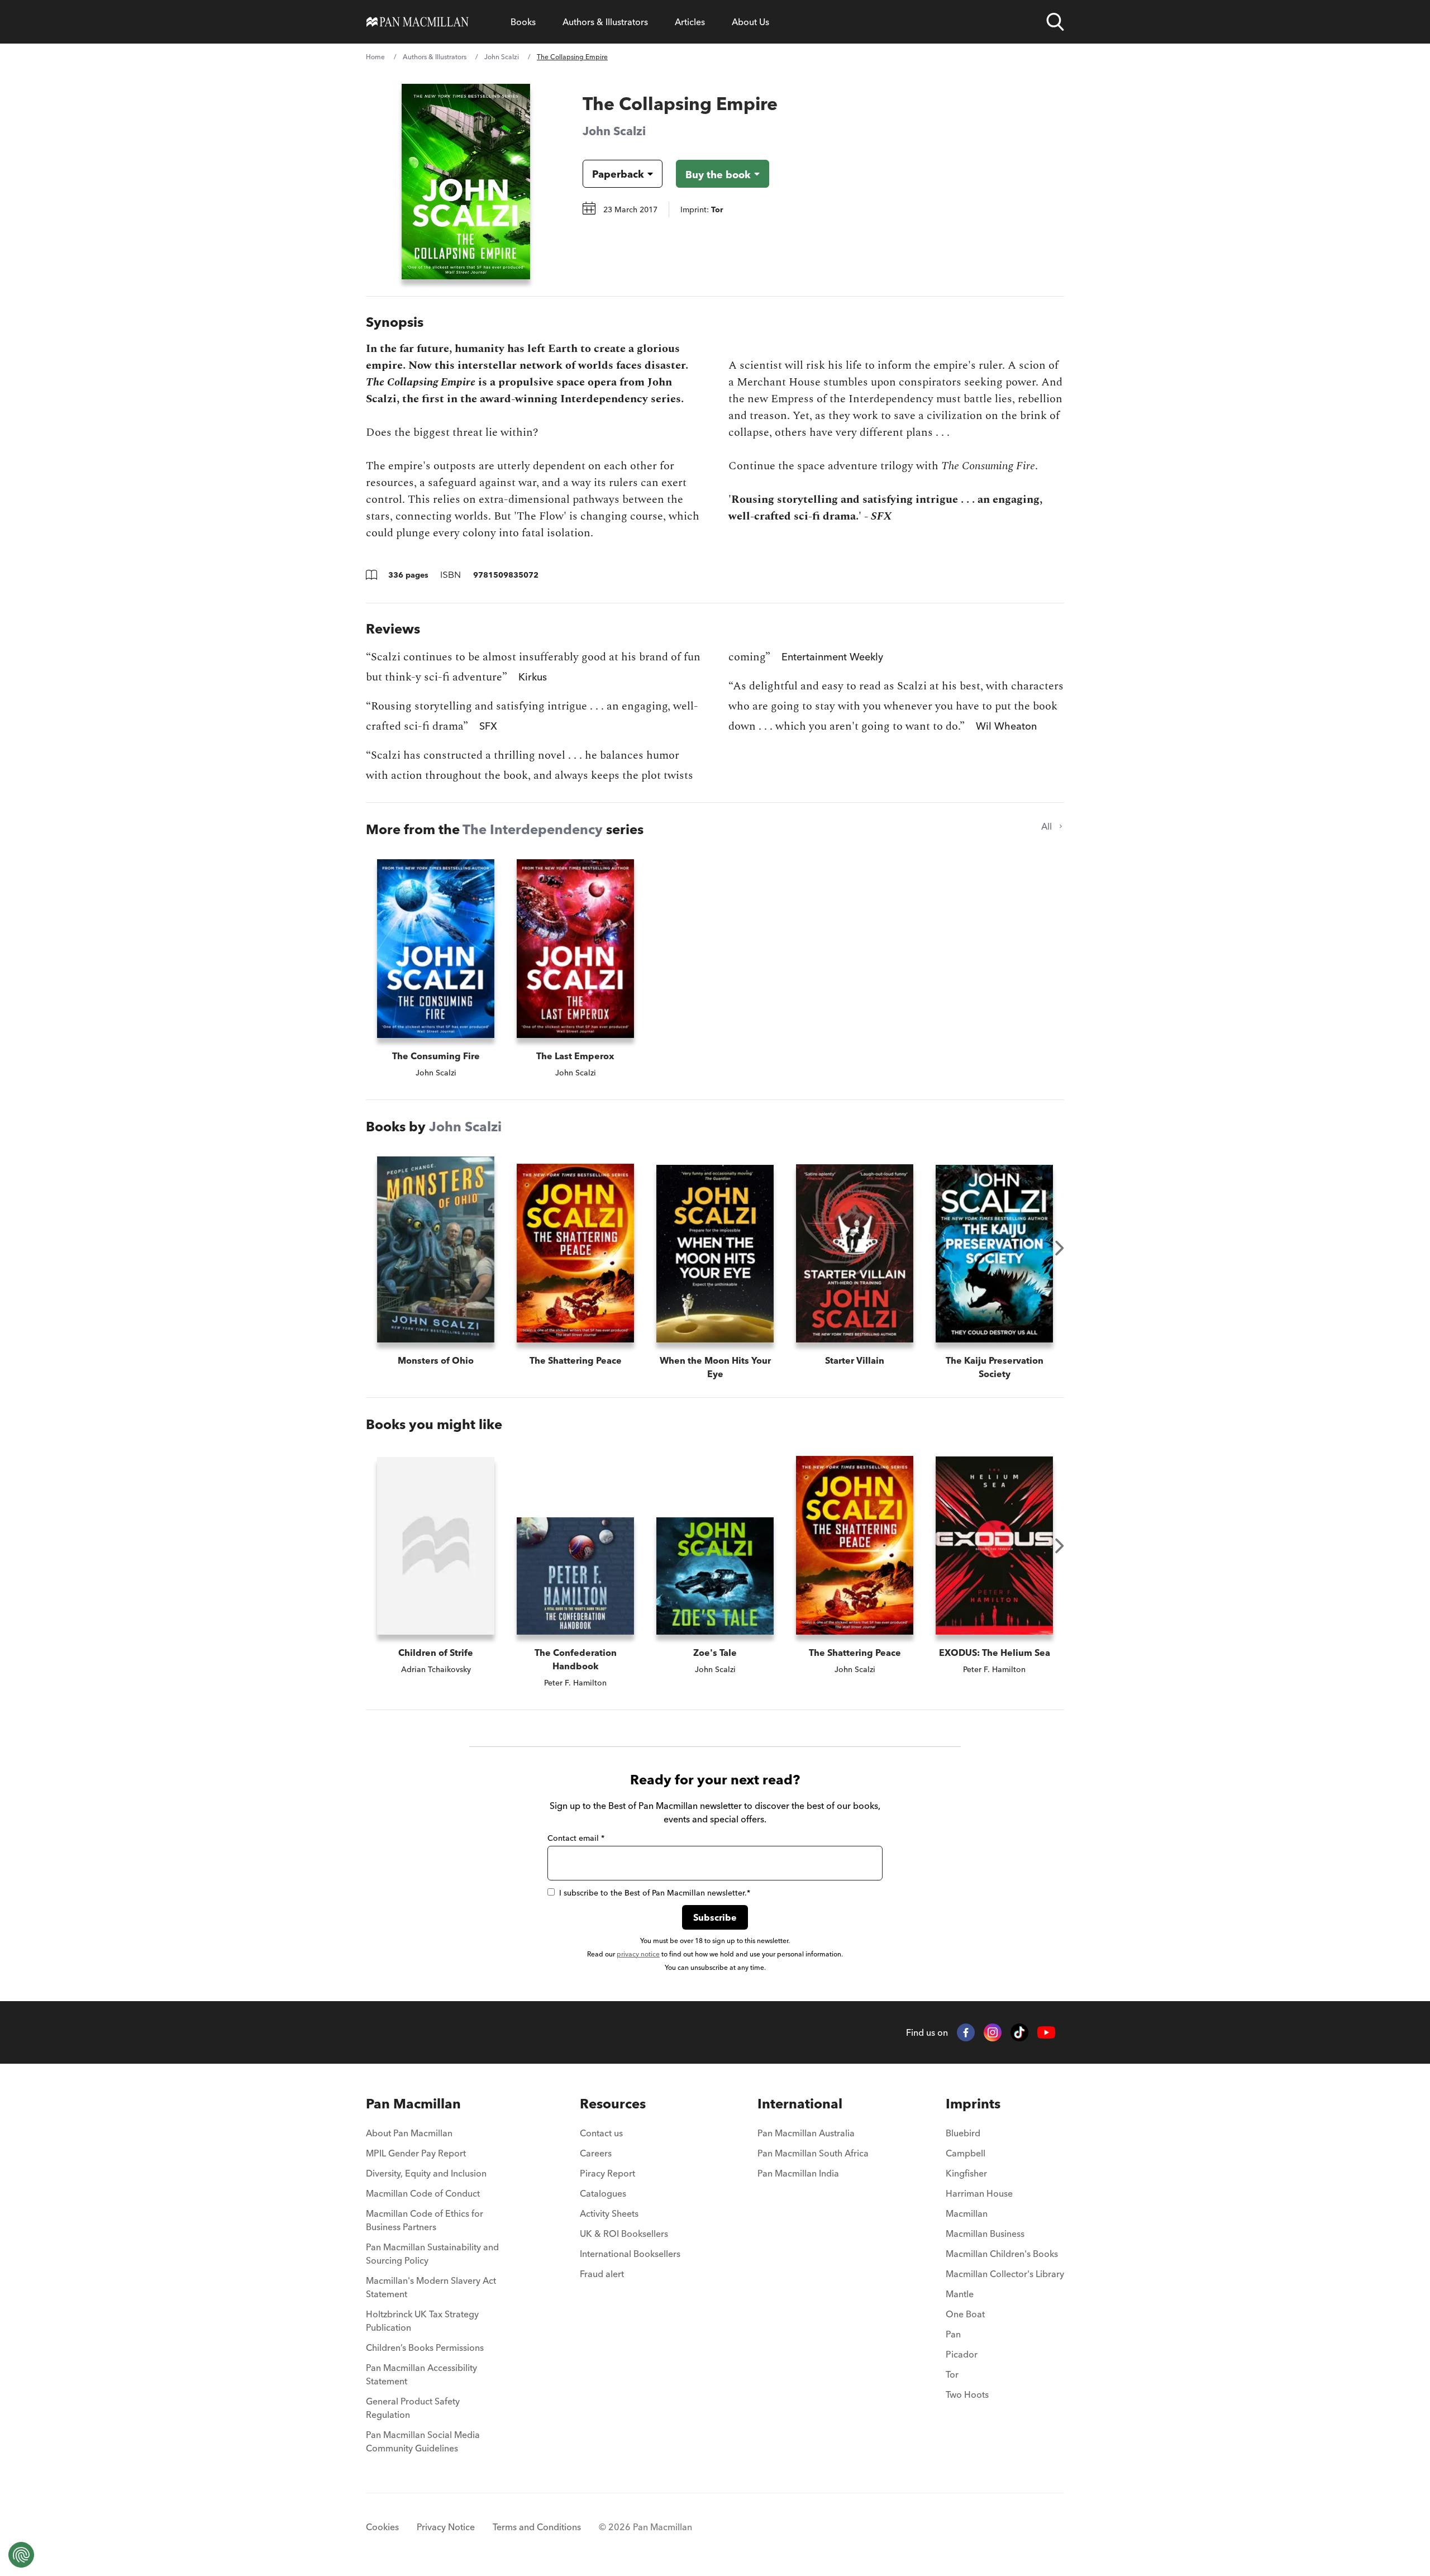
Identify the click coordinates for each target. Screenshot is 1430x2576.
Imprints (973, 2104)
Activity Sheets (609, 2213)
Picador (962, 2354)
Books (523, 22)
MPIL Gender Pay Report (416, 2153)
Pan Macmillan (413, 2104)
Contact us (601, 2133)
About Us (750, 22)
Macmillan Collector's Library (1005, 2274)
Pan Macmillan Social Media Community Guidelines (423, 2441)
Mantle (960, 2294)
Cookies (382, 2527)
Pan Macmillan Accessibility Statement (421, 2374)
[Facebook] (966, 2032)
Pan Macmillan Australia (806, 2133)
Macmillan (967, 2213)
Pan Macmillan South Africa (813, 2153)
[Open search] (1055, 22)
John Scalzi (502, 57)
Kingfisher (966, 2173)
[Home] (418, 22)
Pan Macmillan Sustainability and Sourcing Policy (432, 2254)
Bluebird (963, 2133)
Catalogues (603, 2193)
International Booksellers (630, 2254)
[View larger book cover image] (466, 182)
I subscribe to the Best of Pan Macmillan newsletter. (655, 1893)
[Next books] (1060, 1248)
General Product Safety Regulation (413, 2408)
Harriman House (979, 2193)
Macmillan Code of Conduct (423, 2193)
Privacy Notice (446, 2527)
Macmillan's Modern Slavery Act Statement (431, 2287)
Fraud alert (602, 2274)
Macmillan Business (985, 2234)
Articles (690, 22)
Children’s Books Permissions (425, 2348)
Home (375, 57)
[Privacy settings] (21, 2555)
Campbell (966, 2153)
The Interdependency (533, 829)
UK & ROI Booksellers (624, 2234)
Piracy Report (607, 2173)
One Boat (965, 2314)
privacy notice (638, 1954)
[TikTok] (1019, 2032)
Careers (596, 2153)
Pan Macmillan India (798, 2173)
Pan (953, 2334)
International (800, 2104)
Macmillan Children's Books (1002, 2254)
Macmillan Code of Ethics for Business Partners (425, 2220)
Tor (952, 2374)
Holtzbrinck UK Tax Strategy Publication (422, 2321)
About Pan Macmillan (409, 2133)
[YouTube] (1046, 2033)
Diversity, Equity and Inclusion (426, 2173)
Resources (613, 2104)
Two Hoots (967, 2394)
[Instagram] (993, 2032)
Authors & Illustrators (605, 22)
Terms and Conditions (537, 2527)
